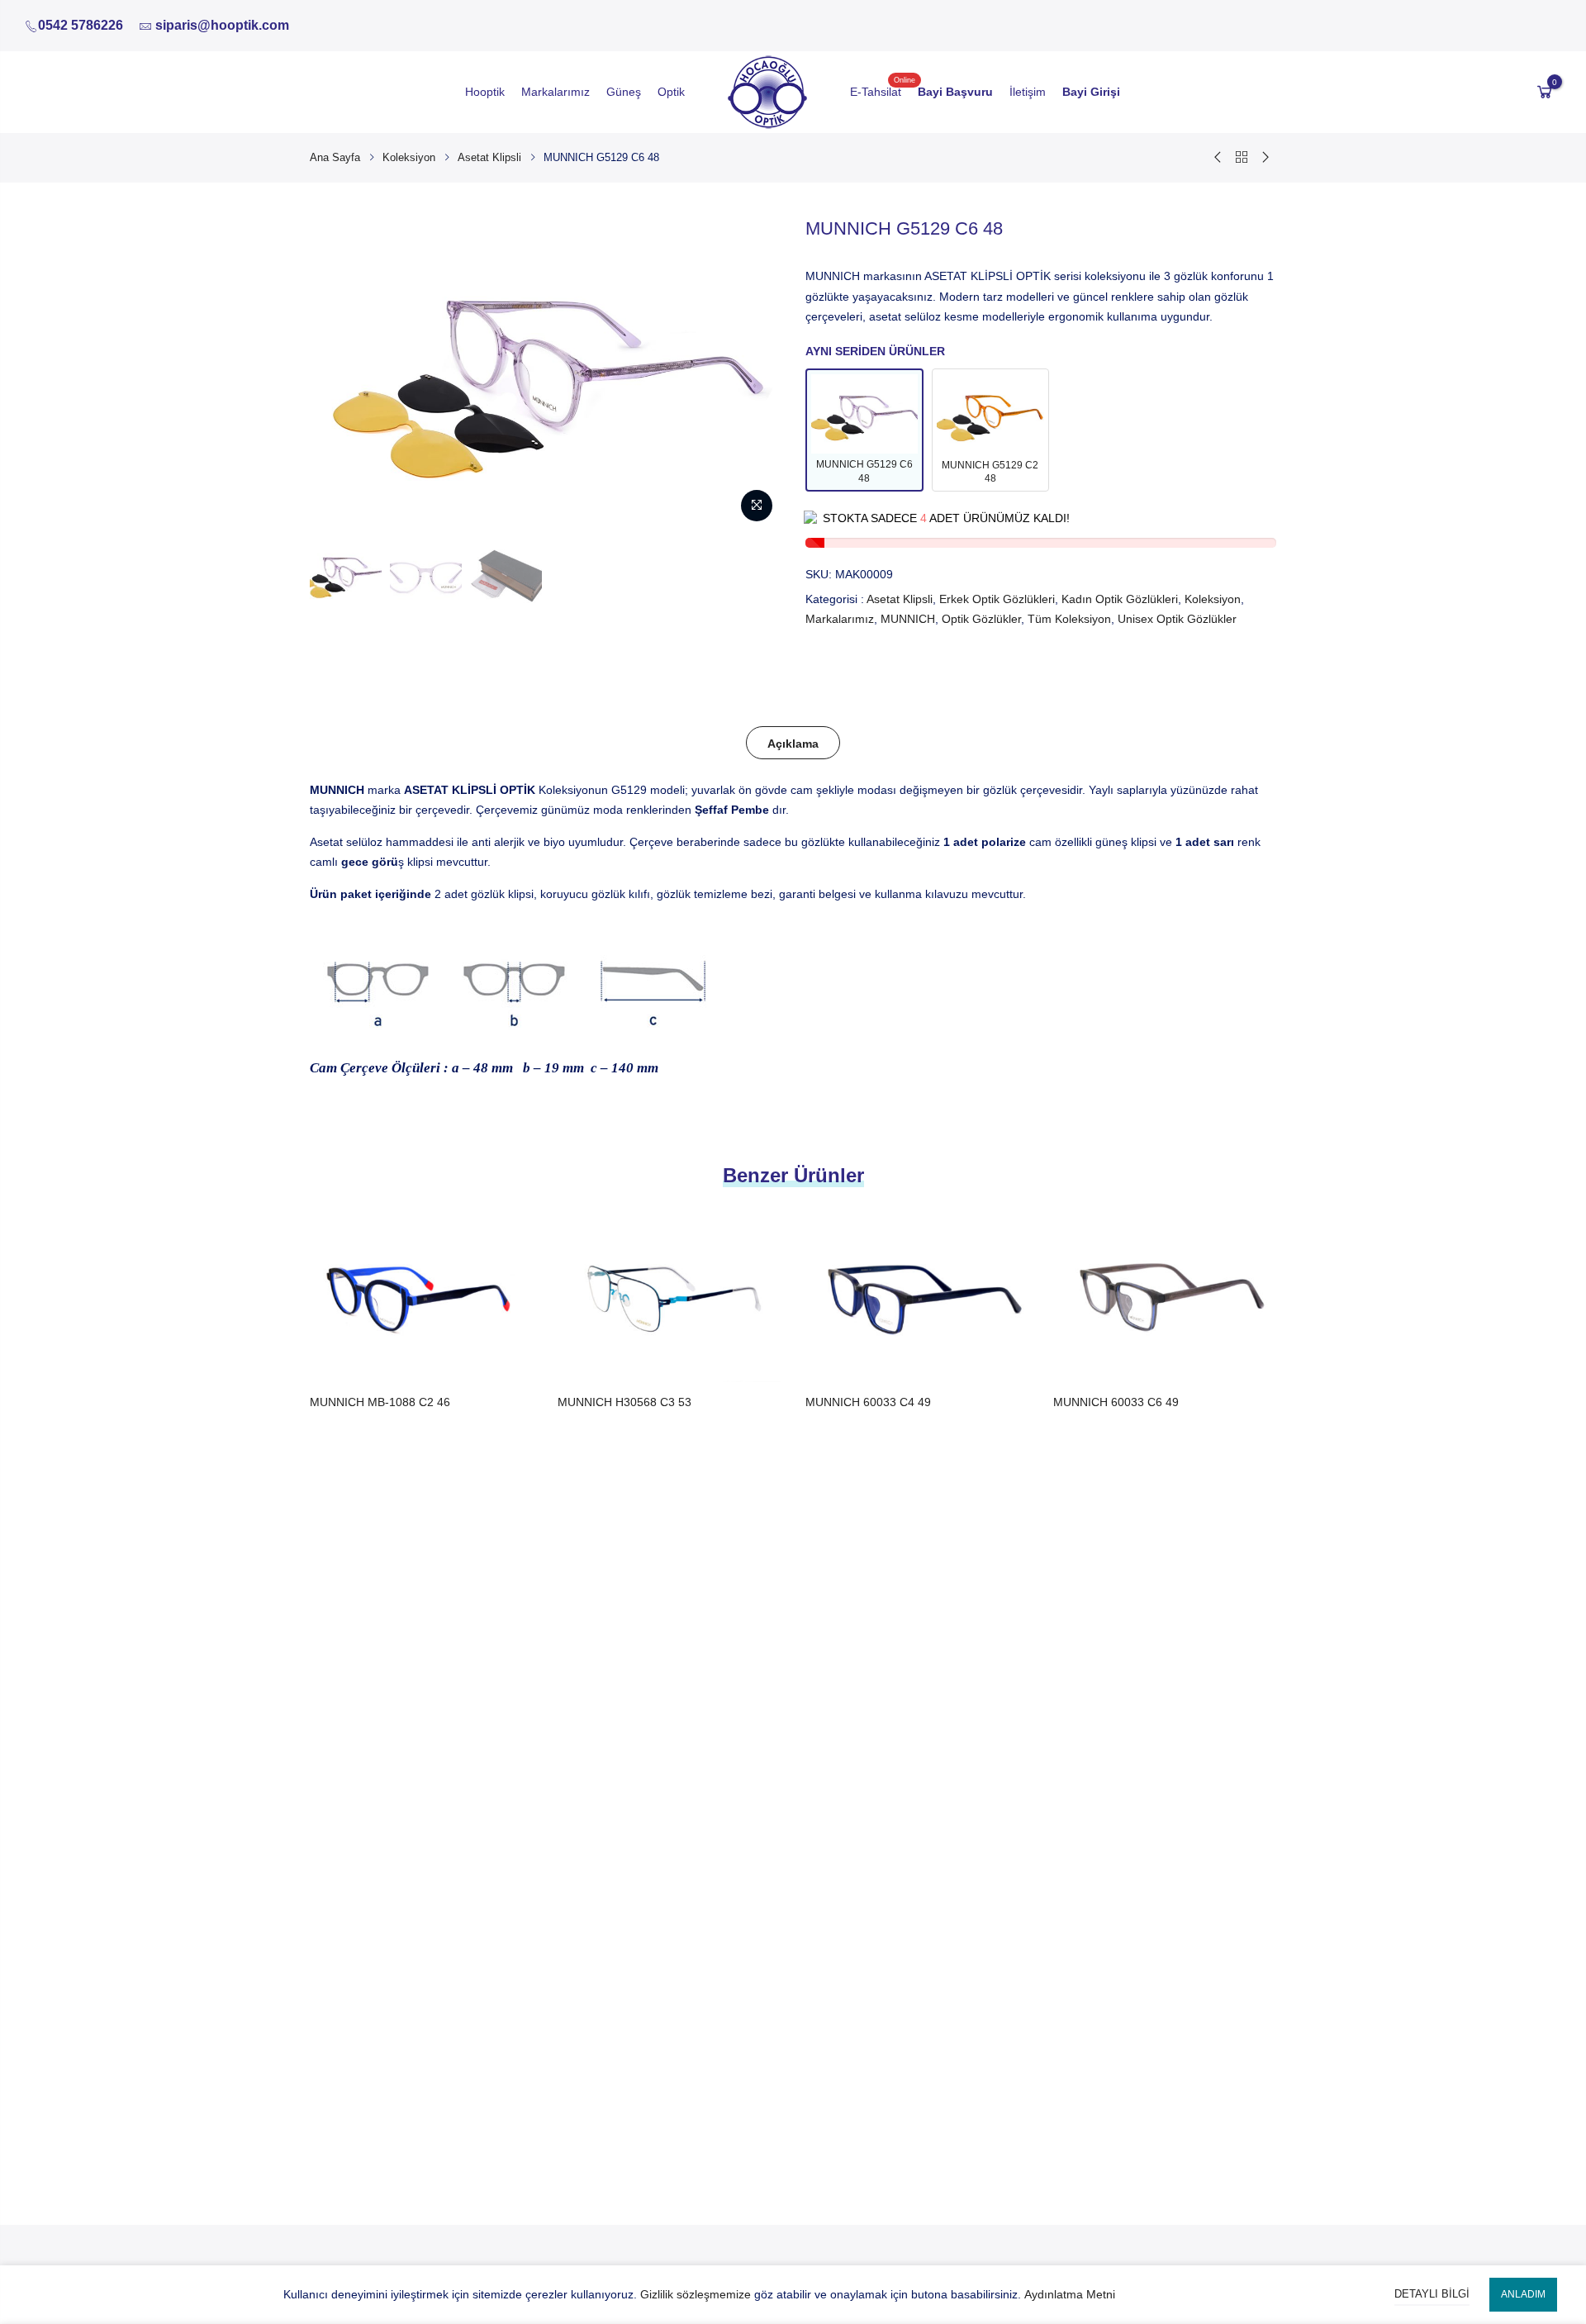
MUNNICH (908, 619)
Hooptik (485, 92)
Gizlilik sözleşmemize (696, 2294)
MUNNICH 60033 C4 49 (868, 1402)
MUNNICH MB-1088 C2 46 (380, 1402)
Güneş (624, 92)
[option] (346, 574)
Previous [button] (338, 373)
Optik (671, 92)
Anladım (1523, 2294)
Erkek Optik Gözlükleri (997, 599)
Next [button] (753, 373)
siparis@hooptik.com (222, 25)
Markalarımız (556, 92)
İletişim (1028, 92)
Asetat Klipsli (489, 157)
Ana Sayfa (335, 157)
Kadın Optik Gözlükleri (1120, 599)
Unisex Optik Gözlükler (1177, 619)
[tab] (793, 743)
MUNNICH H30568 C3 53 (624, 1402)
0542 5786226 (81, 25)
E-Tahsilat (876, 92)
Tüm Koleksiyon (1069, 619)
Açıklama (793, 744)
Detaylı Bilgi (1432, 2294)
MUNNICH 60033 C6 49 (1116, 1402)
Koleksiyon (409, 157)
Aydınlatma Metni (1070, 2294)
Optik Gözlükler (981, 619)
